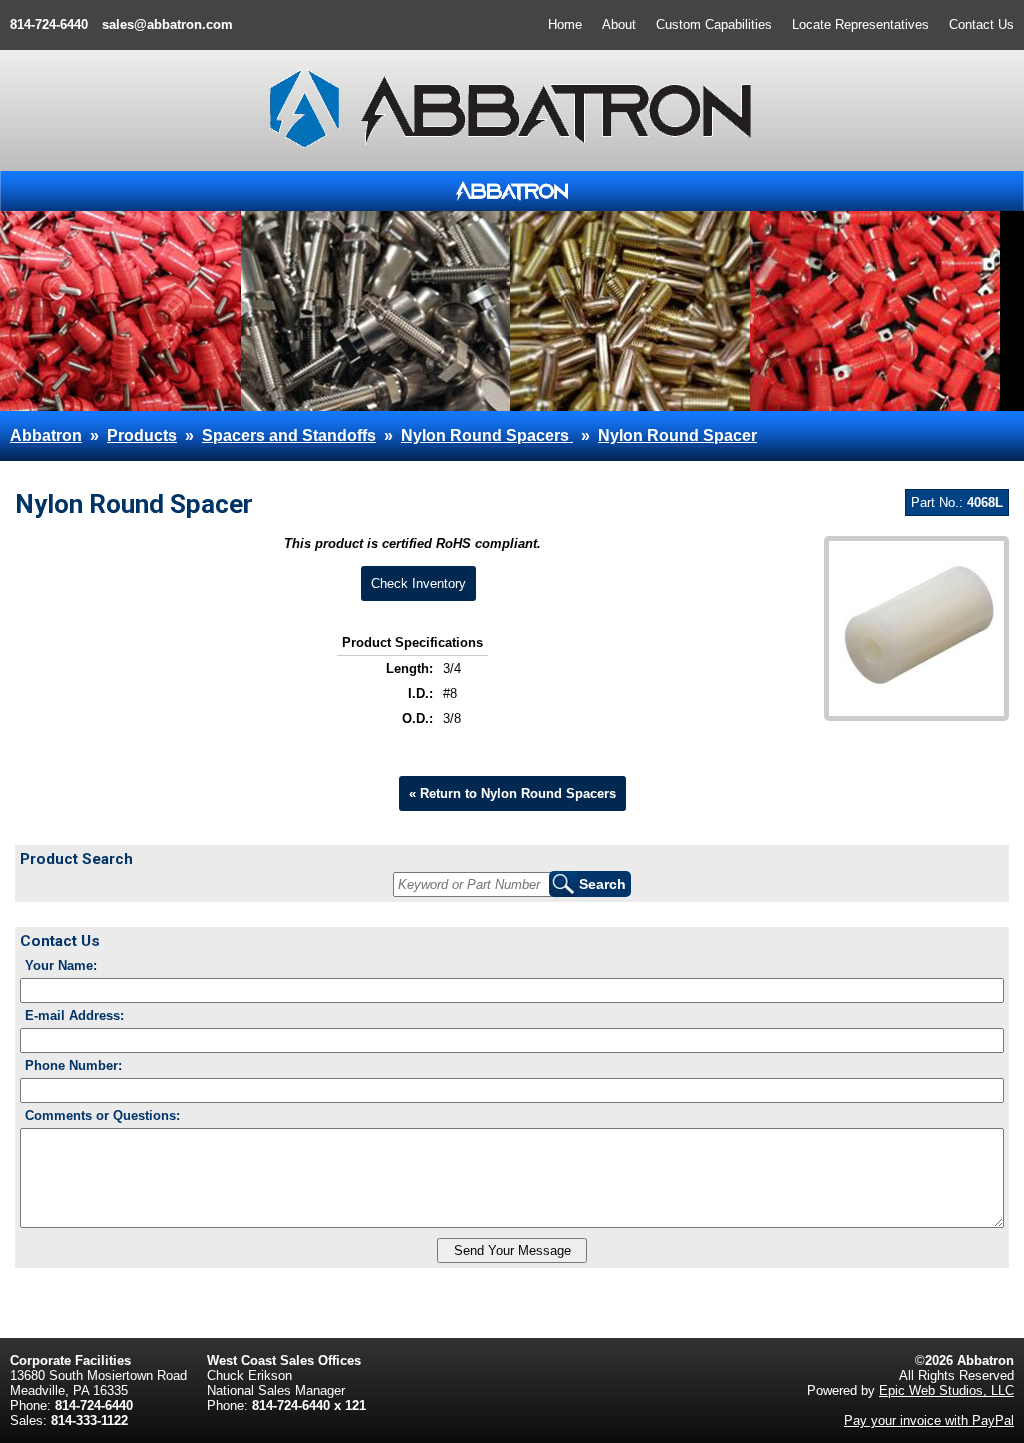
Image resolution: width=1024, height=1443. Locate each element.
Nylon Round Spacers (487, 435)
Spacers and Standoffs (289, 435)
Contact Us (981, 24)
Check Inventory (418, 583)
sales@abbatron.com (167, 24)
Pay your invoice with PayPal (929, 1420)
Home (565, 24)
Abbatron (46, 435)
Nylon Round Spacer (677, 435)
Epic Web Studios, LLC (946, 1390)
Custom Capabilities (714, 24)
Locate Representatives (860, 24)
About (619, 24)
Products (142, 435)
